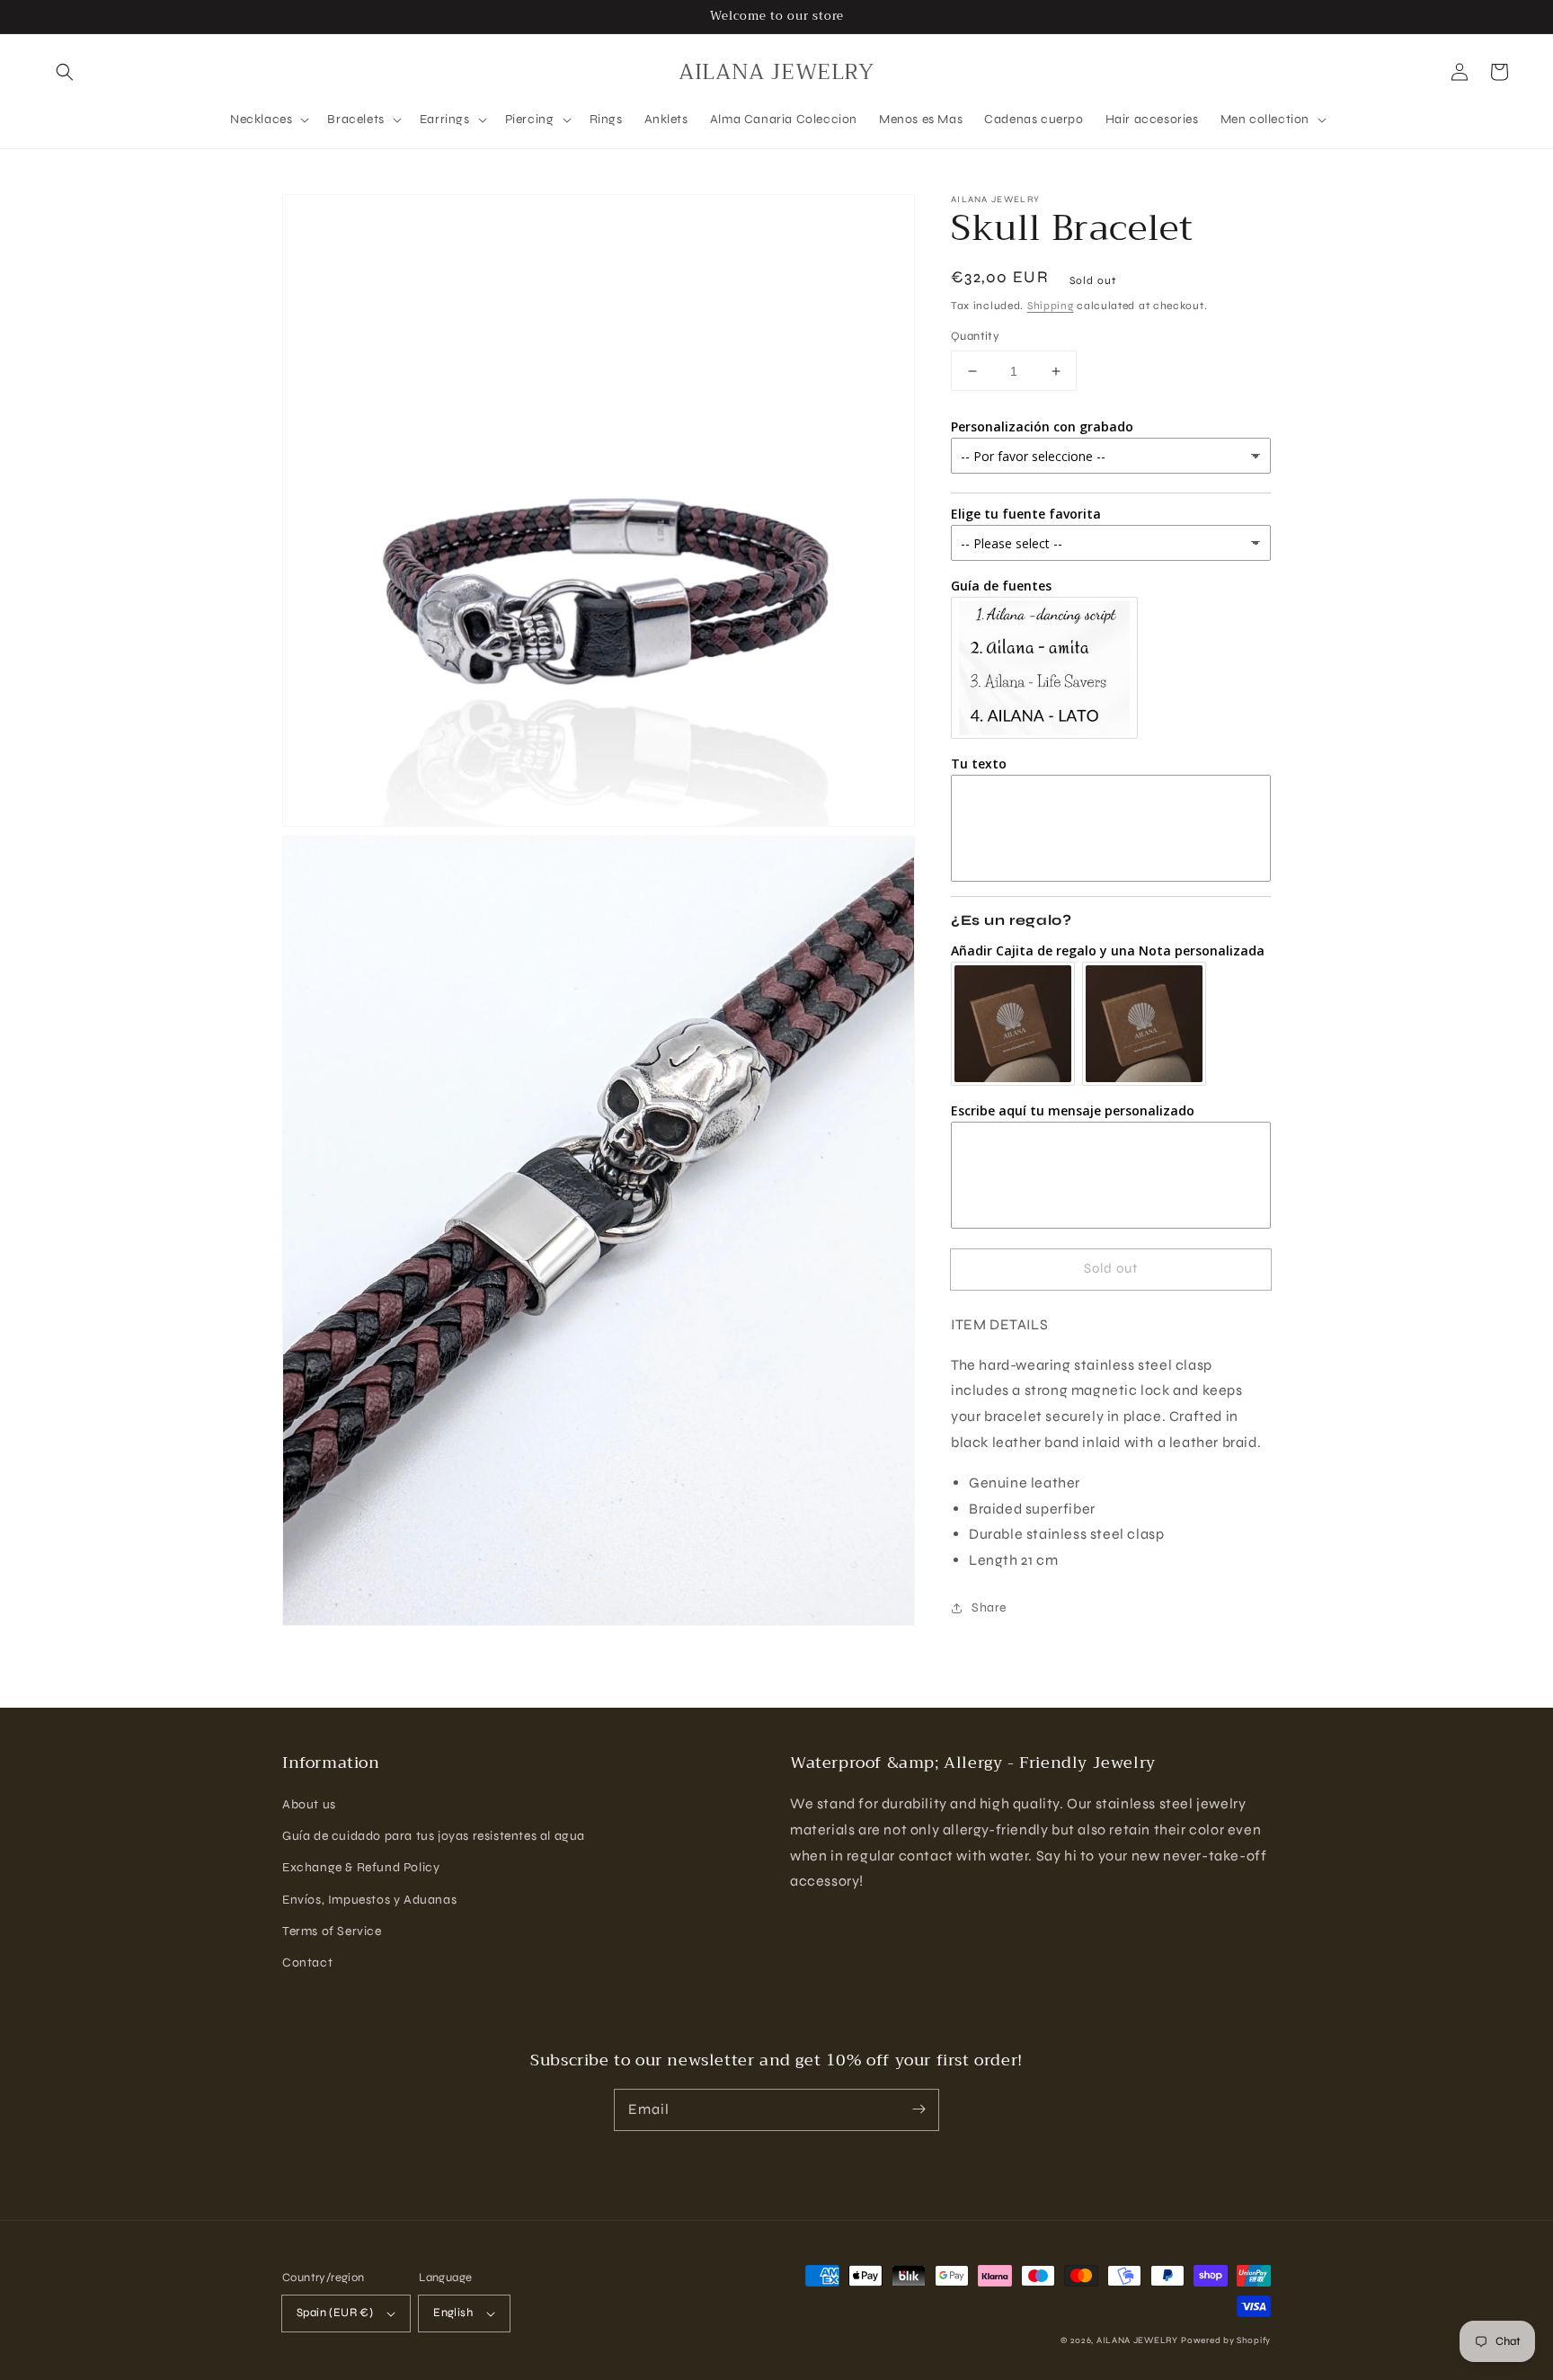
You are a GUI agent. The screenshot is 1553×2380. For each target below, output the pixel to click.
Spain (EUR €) (335, 2313)
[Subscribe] (918, 2109)
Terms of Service (332, 1931)
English (453, 2313)
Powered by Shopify (1226, 2340)
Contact (307, 1963)
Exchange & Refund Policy (361, 1867)
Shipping (1051, 306)
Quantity (975, 336)
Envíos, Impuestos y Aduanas (369, 1900)
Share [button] (989, 1607)
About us (309, 1804)
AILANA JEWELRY (1137, 2340)
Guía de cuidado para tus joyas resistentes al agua (434, 1836)
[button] (65, 72)
